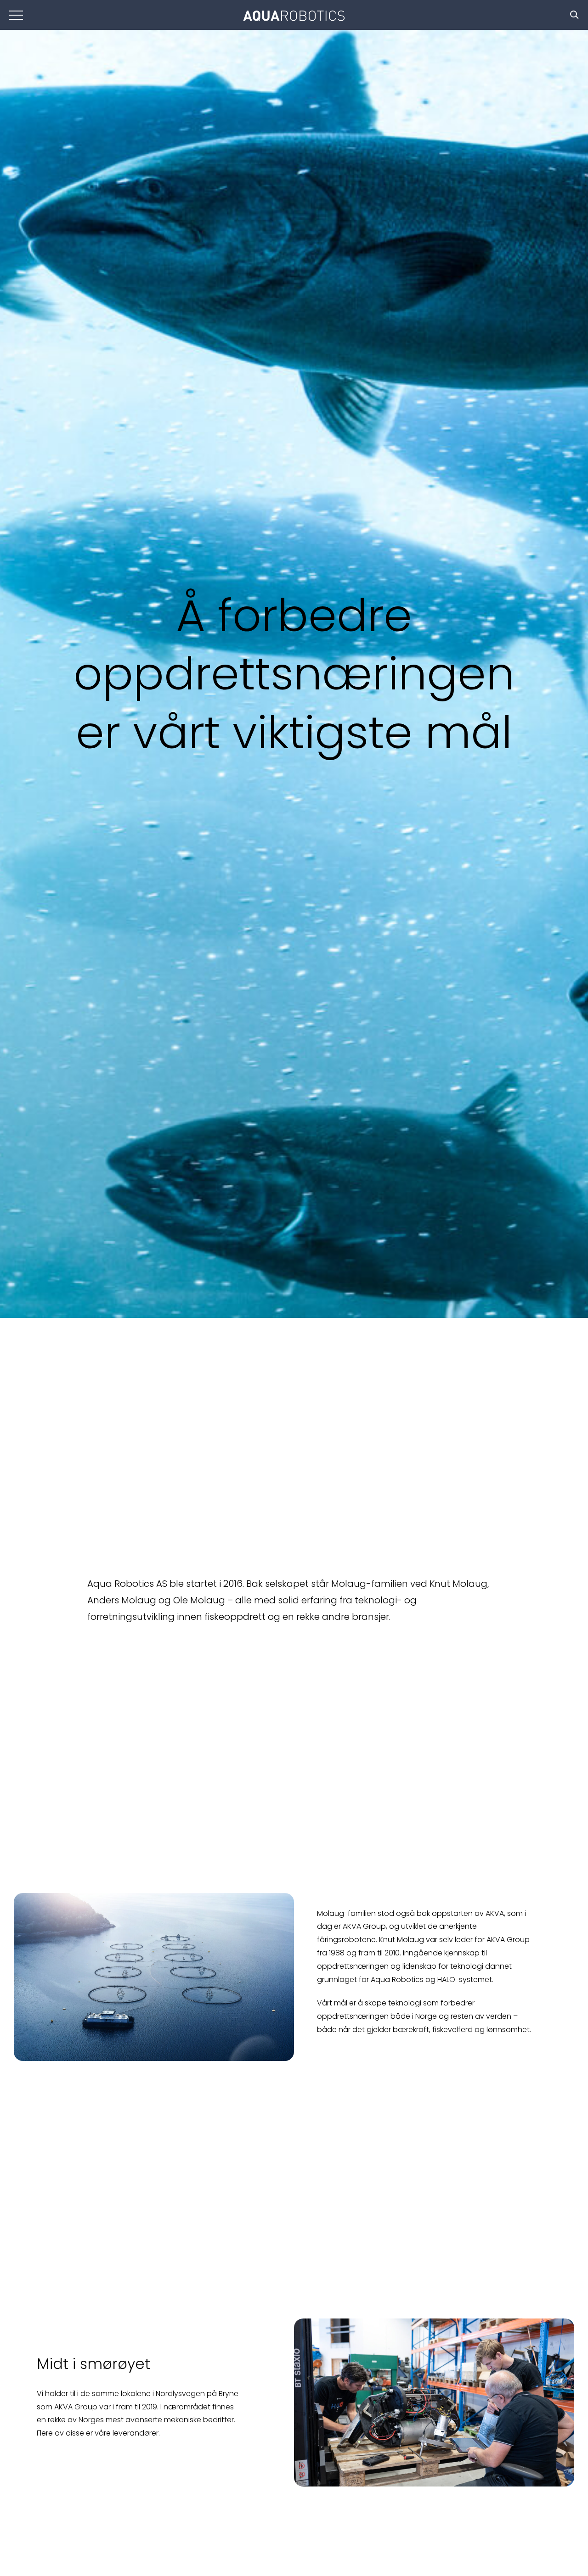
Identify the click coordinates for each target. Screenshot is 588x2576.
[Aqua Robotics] (294, 17)
